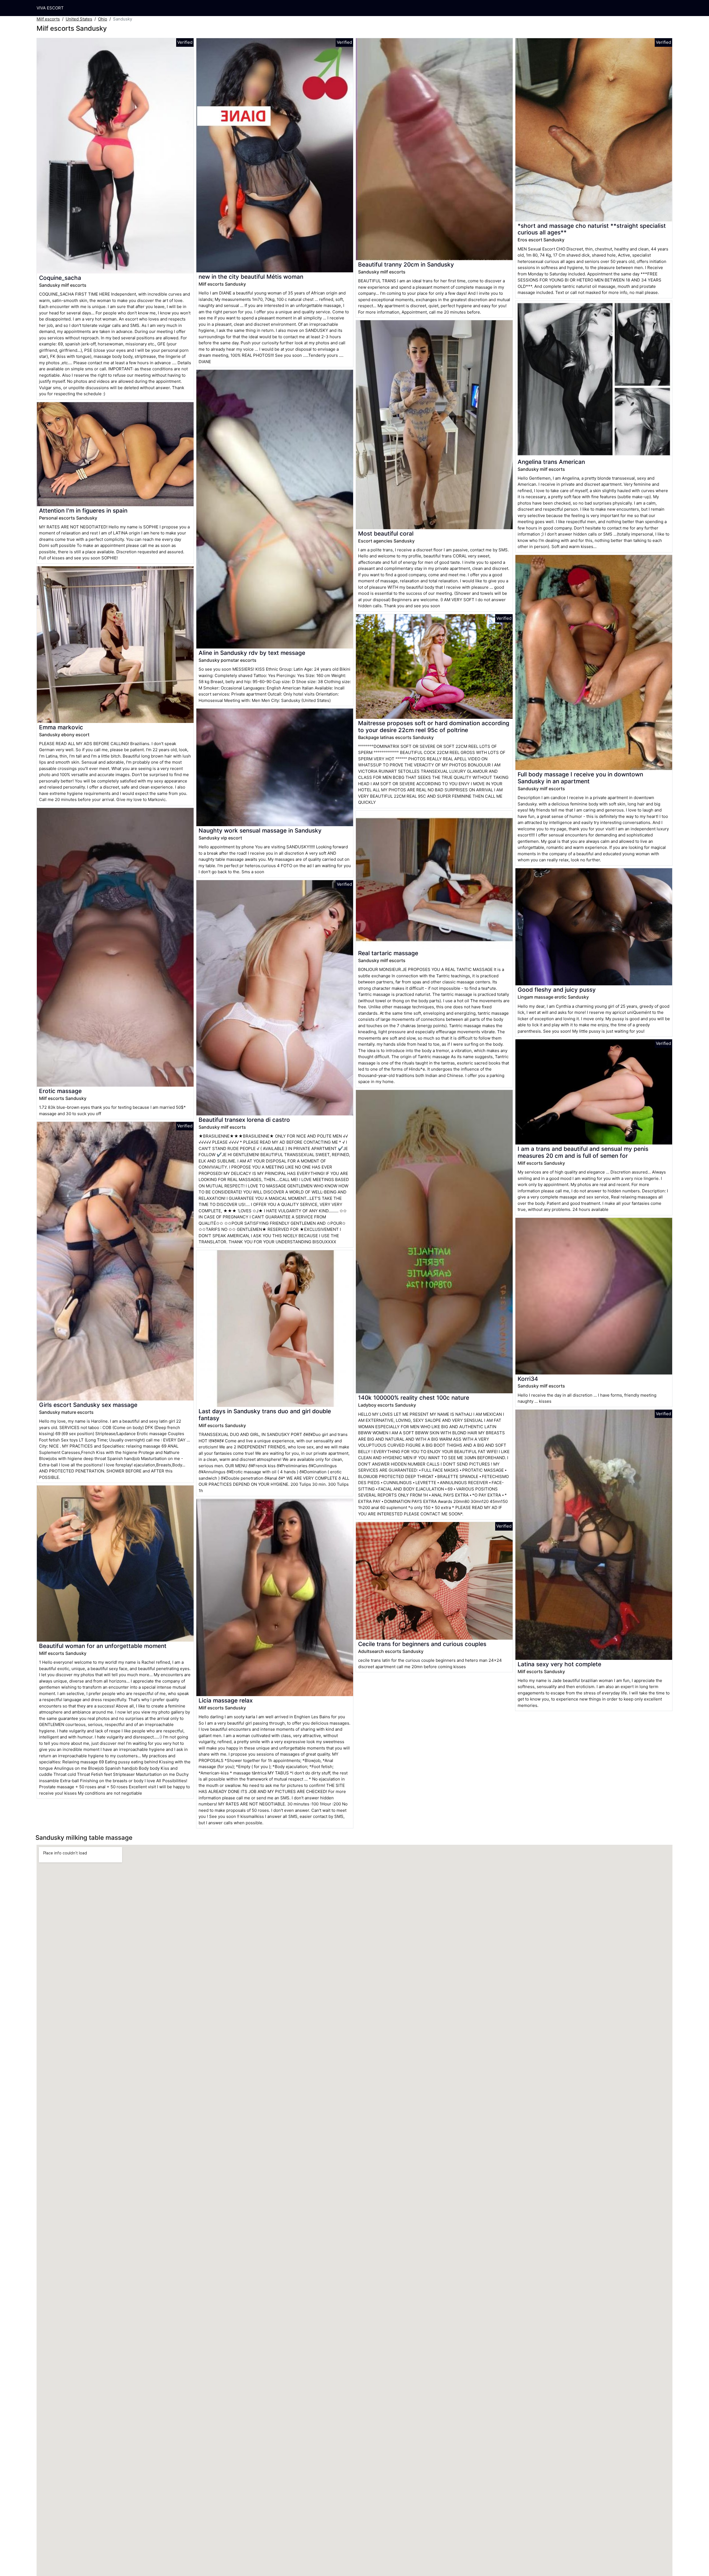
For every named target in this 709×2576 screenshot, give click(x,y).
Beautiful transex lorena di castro (244, 1120)
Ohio (103, 19)
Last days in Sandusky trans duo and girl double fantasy (265, 1415)
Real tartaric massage (388, 953)
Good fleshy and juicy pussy (557, 990)
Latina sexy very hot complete (559, 1664)
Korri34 (528, 1379)
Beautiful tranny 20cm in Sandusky (406, 264)
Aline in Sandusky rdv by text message (252, 653)
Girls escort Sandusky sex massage (88, 1405)
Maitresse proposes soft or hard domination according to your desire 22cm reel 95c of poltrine (434, 727)
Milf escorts (48, 19)
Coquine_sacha (60, 278)
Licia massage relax (226, 1700)
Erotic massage (60, 1091)
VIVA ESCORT (50, 8)
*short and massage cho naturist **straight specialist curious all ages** (592, 229)
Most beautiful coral (386, 533)
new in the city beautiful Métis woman (251, 277)
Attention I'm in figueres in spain (83, 511)
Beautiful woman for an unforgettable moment (103, 1646)
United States (79, 19)
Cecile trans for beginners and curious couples (422, 1644)
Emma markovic (61, 727)
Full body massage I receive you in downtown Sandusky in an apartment (580, 778)
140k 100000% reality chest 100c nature (414, 1398)
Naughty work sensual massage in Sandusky (260, 830)
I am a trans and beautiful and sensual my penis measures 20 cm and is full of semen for (583, 1152)
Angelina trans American (551, 462)
